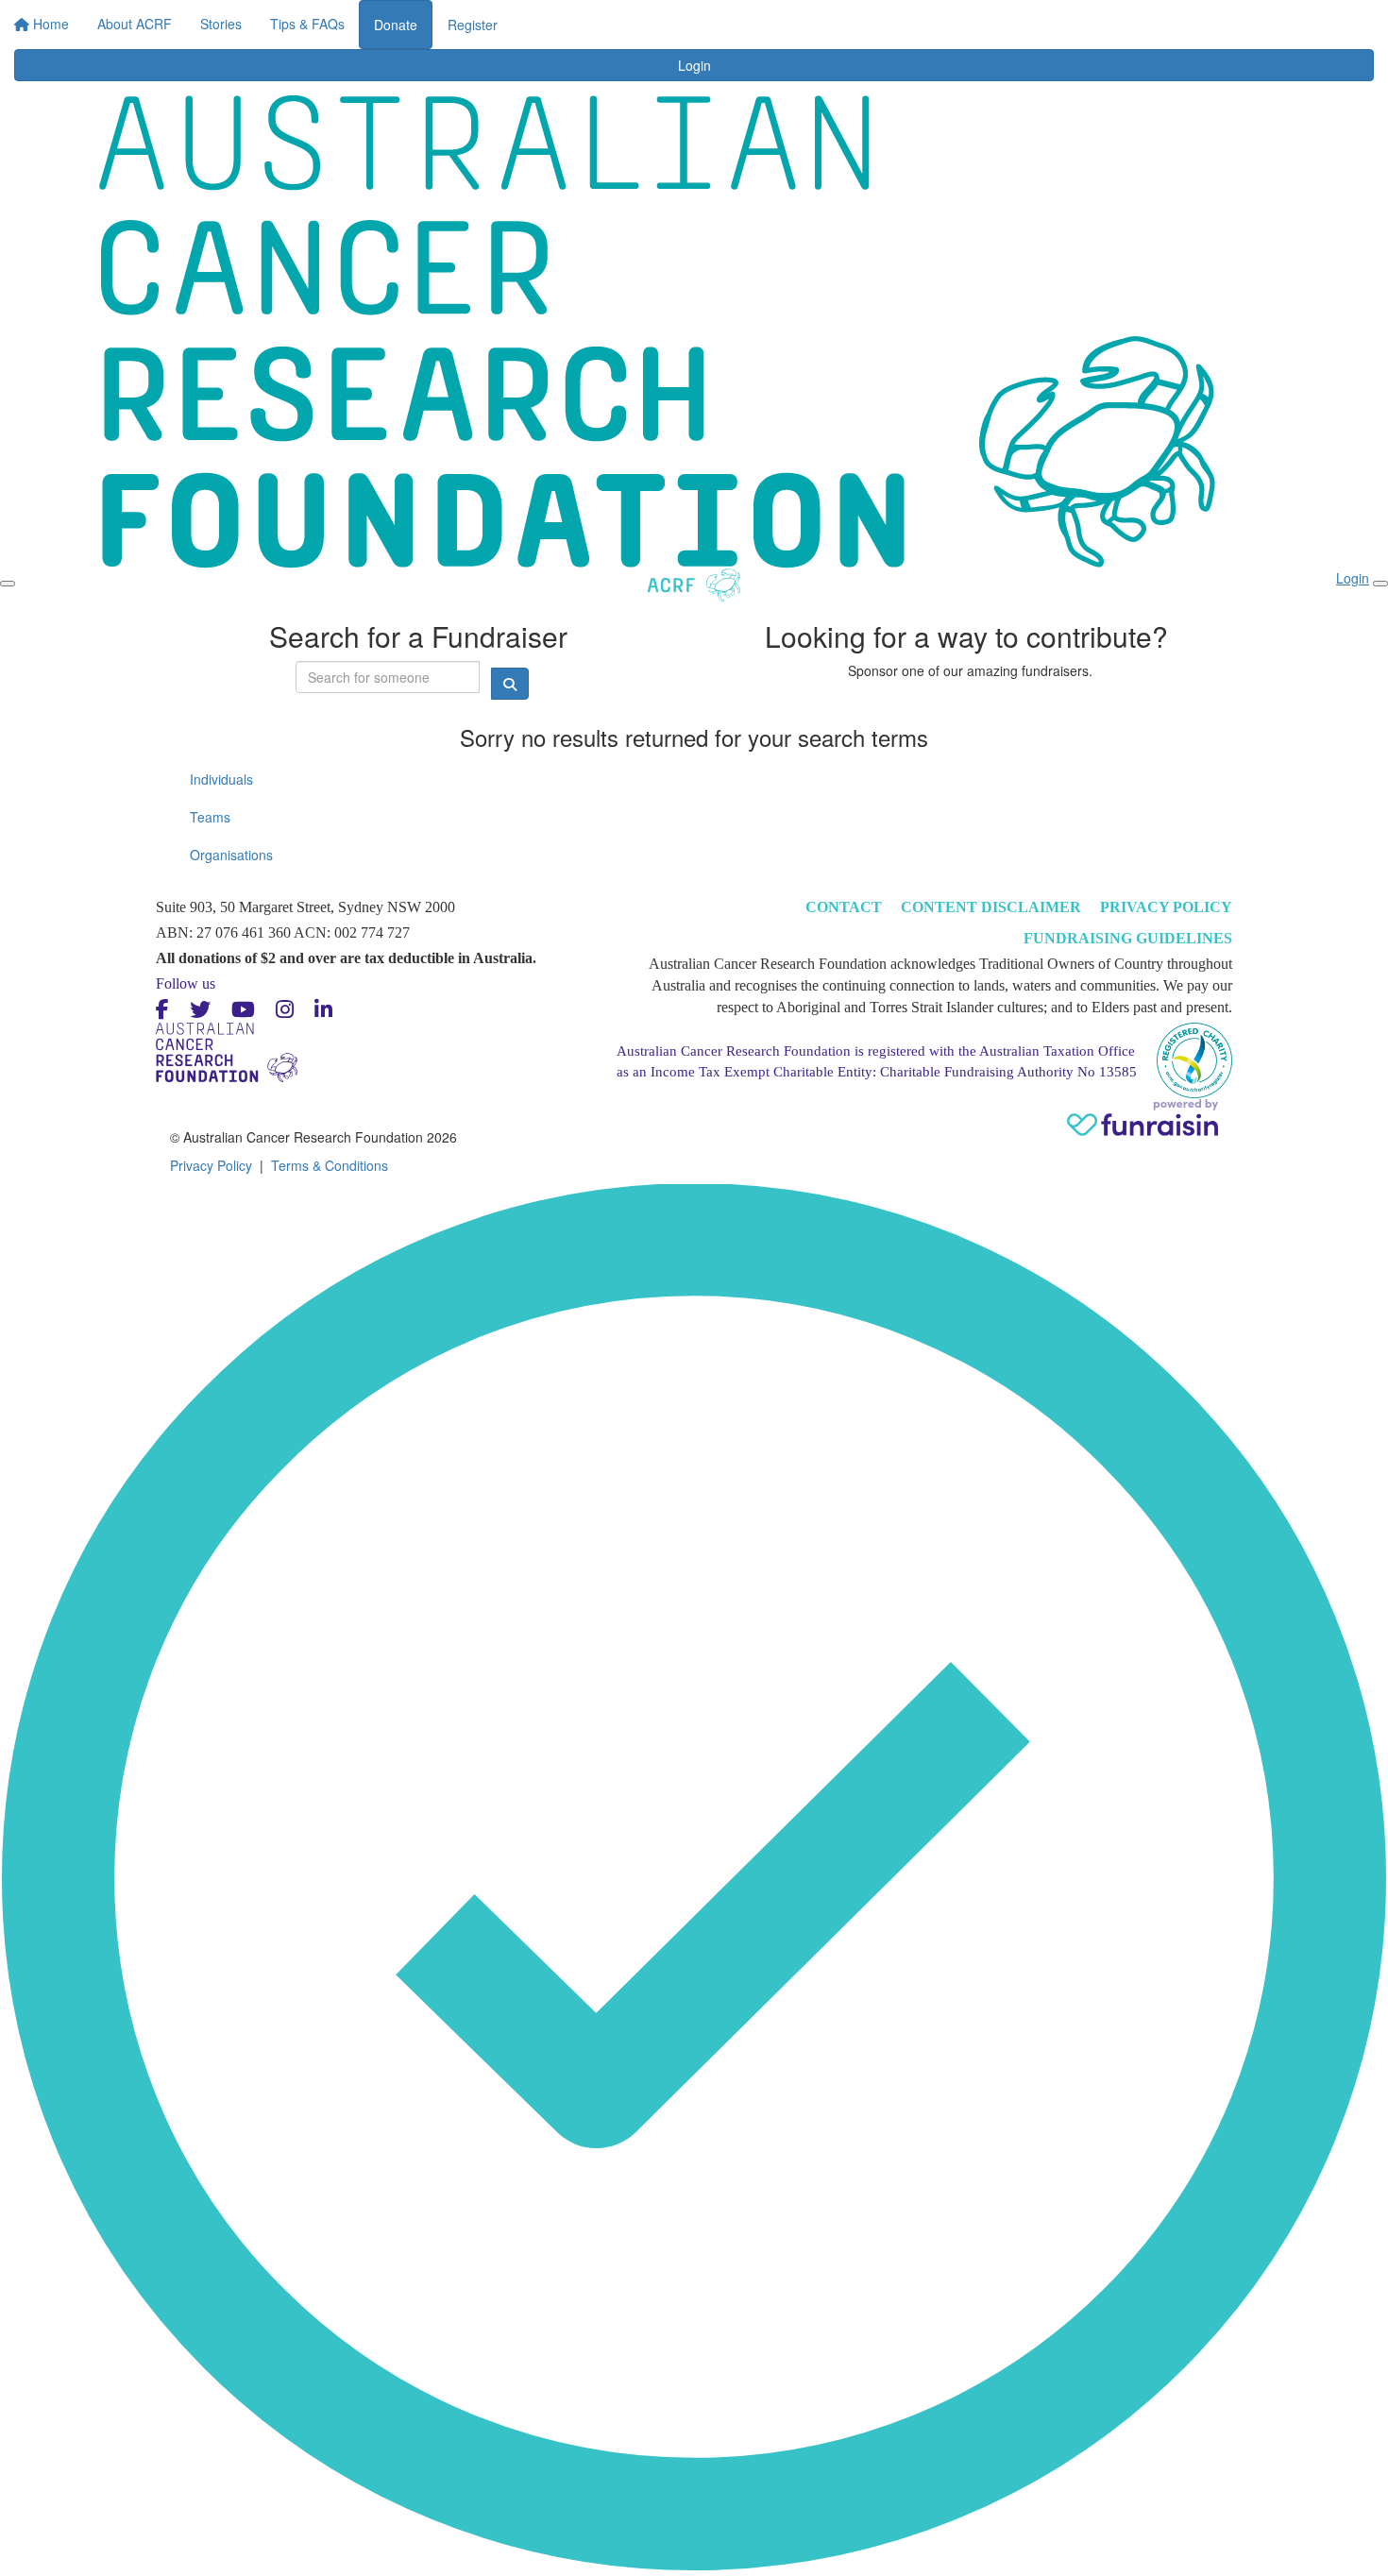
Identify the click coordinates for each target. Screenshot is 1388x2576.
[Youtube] (243, 1010)
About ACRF (544, 19)
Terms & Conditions (330, 1165)
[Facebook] (162, 1010)
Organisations (231, 855)
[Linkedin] (323, 1010)
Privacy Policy (1166, 907)
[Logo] (155, 36)
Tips (792, 19)
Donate (926, 25)
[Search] (1272, 30)
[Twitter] (200, 1010)
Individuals (221, 779)
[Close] (1380, 584)
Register (1003, 25)
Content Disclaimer (991, 907)
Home (465, 19)
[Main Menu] (8, 584)
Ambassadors (713, 19)
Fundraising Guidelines (1128, 938)
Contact (844, 907)
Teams (210, 817)
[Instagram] (285, 1010)
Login (859, 19)
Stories (627, 19)
